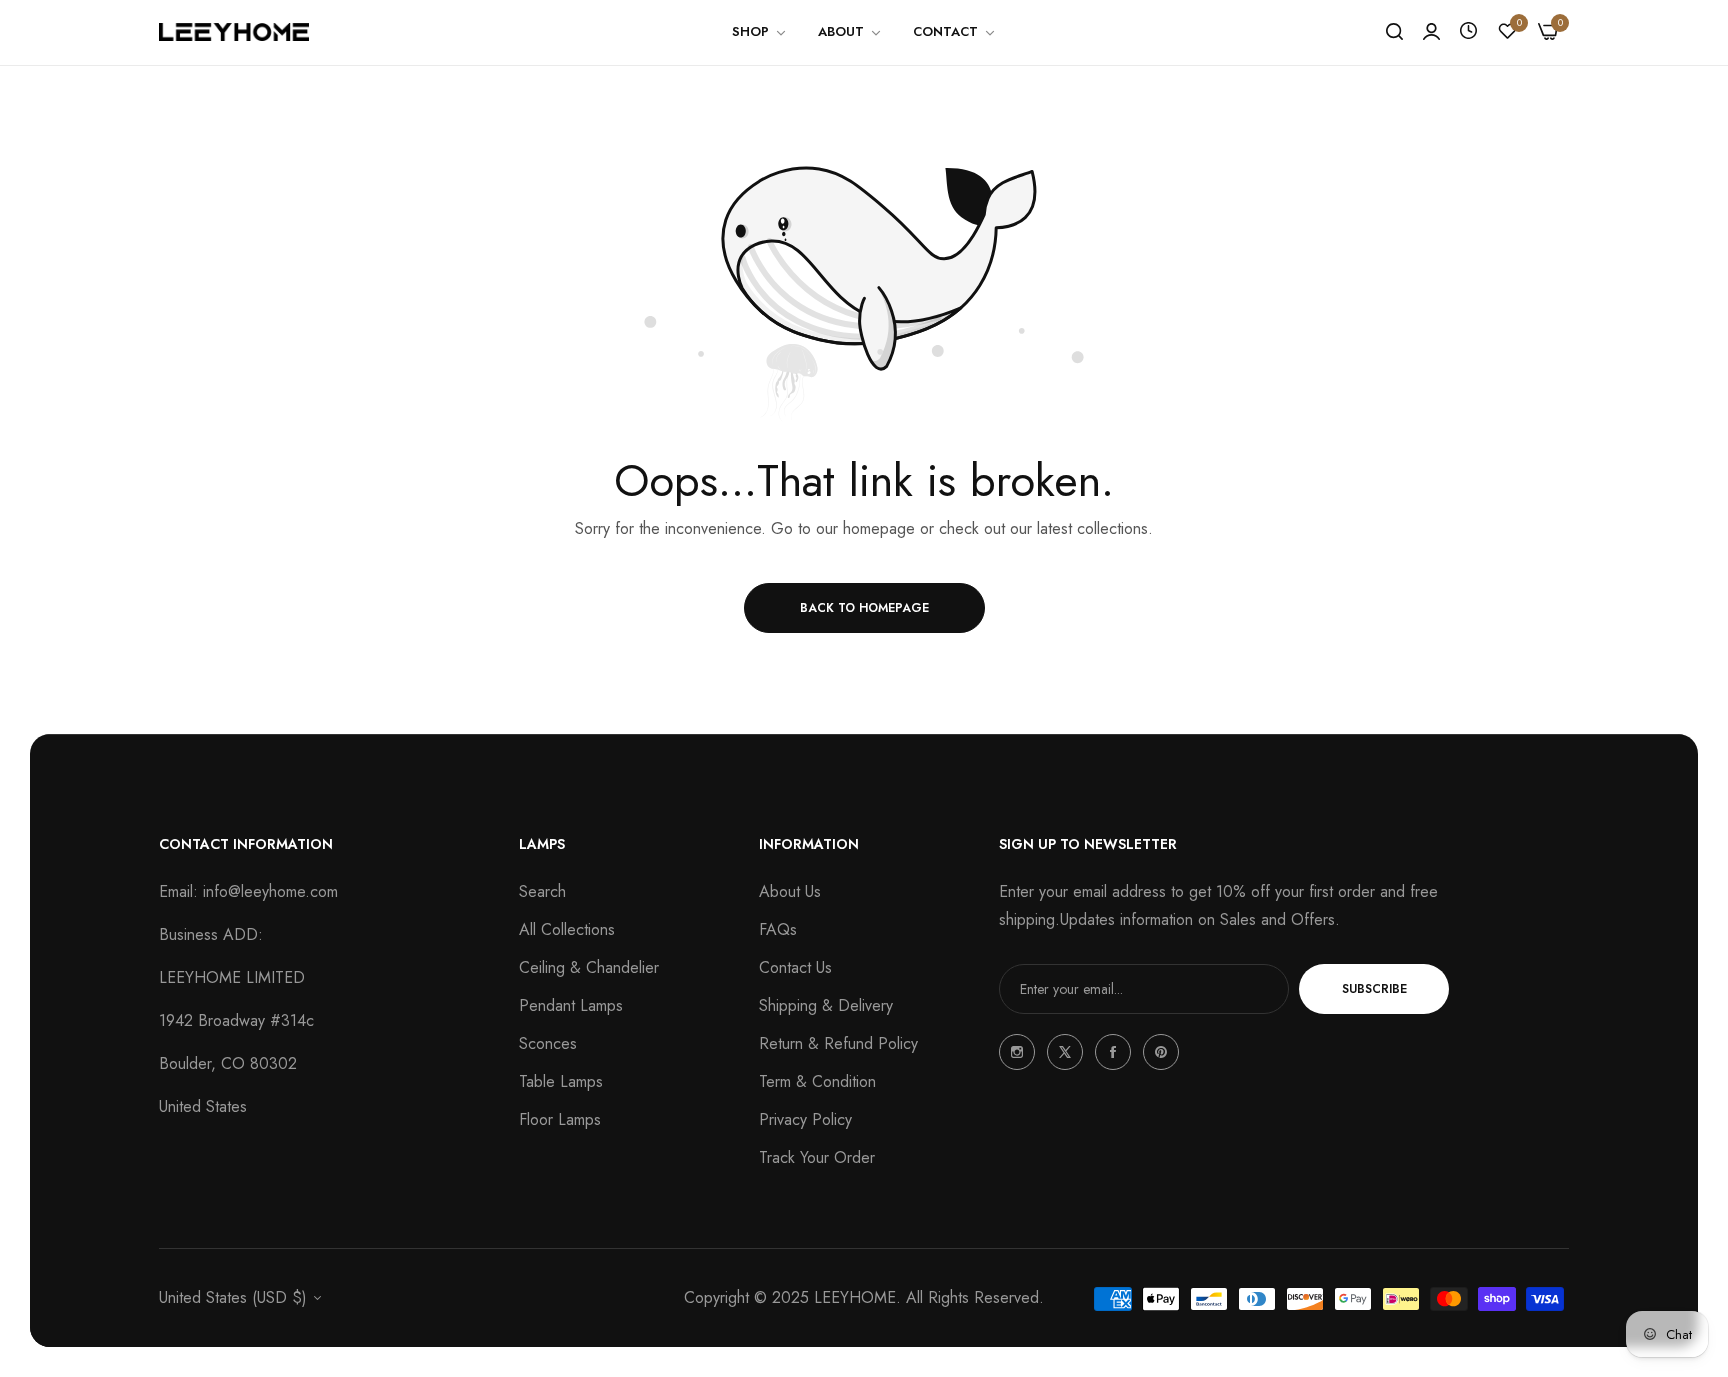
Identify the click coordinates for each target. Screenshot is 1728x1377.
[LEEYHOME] (234, 32)
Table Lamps (561, 1081)
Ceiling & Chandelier (589, 967)
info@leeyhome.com (270, 891)
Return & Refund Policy (838, 1043)
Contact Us (795, 967)
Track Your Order (817, 1157)
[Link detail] (1017, 1052)
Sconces (548, 1043)
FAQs (778, 929)
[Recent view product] (1468, 31)
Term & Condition (817, 1081)
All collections (567, 929)
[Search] (1394, 32)
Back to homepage (864, 608)
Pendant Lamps (571, 1005)
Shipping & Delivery (826, 1005)
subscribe (1374, 989)
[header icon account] (1431, 32)
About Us (790, 891)
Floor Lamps (560, 1119)
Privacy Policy (805, 1119)
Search (542, 891)
